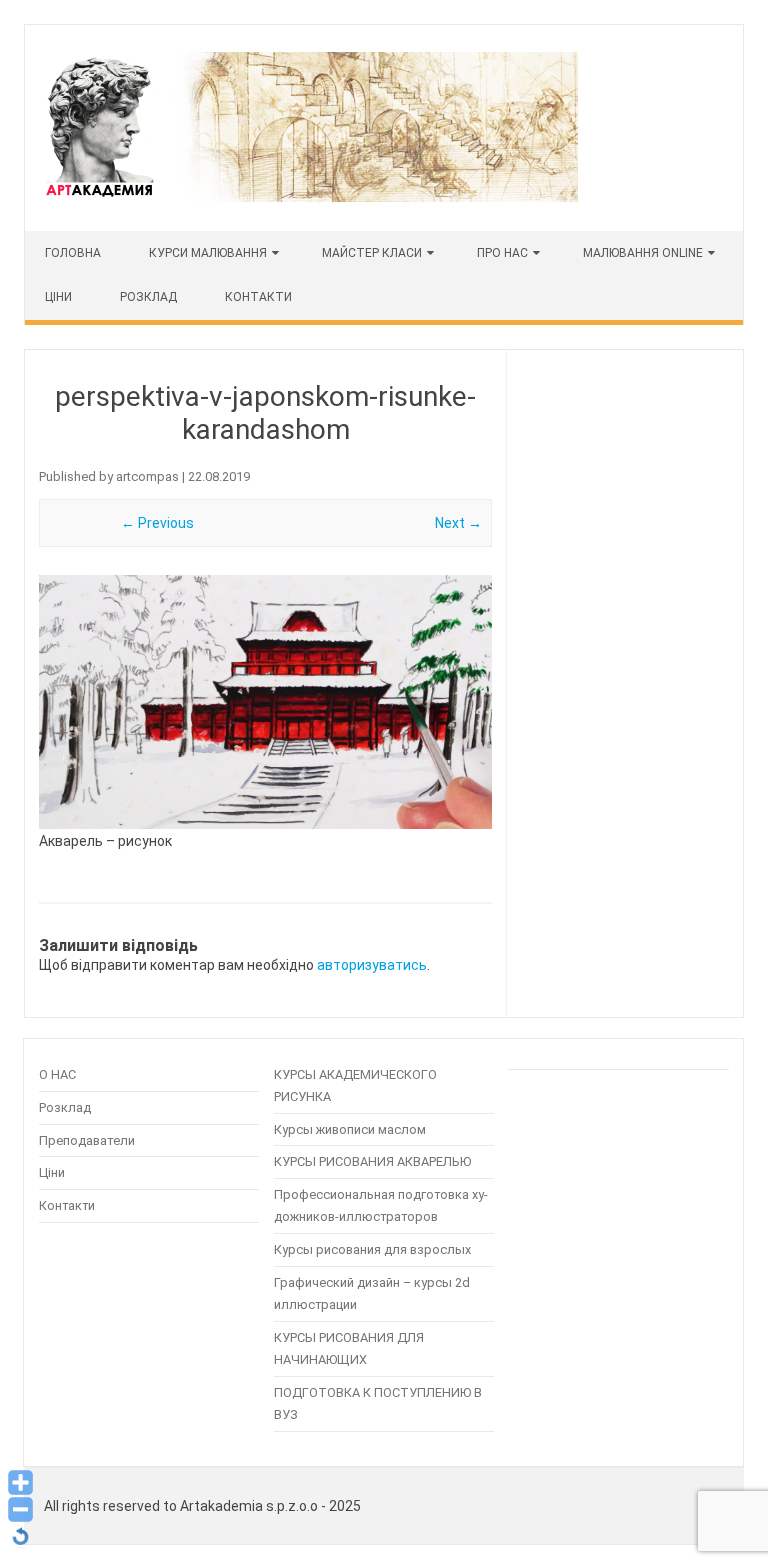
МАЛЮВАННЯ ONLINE (643, 253)
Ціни (52, 1172)
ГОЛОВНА (73, 253)
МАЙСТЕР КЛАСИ (372, 253)
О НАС (57, 1074)
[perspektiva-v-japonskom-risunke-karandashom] (265, 702)
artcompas (147, 476)
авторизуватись (372, 965)
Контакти (258, 297)
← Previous (157, 523)
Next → (458, 523)
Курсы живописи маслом (350, 1129)
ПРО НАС (502, 253)
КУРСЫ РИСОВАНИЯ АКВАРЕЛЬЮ (372, 1161)
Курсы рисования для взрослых (372, 1249)
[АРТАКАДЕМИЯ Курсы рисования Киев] (310, 197)
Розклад (148, 297)
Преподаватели (87, 1140)
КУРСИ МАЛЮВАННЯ (208, 253)
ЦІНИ (58, 297)
